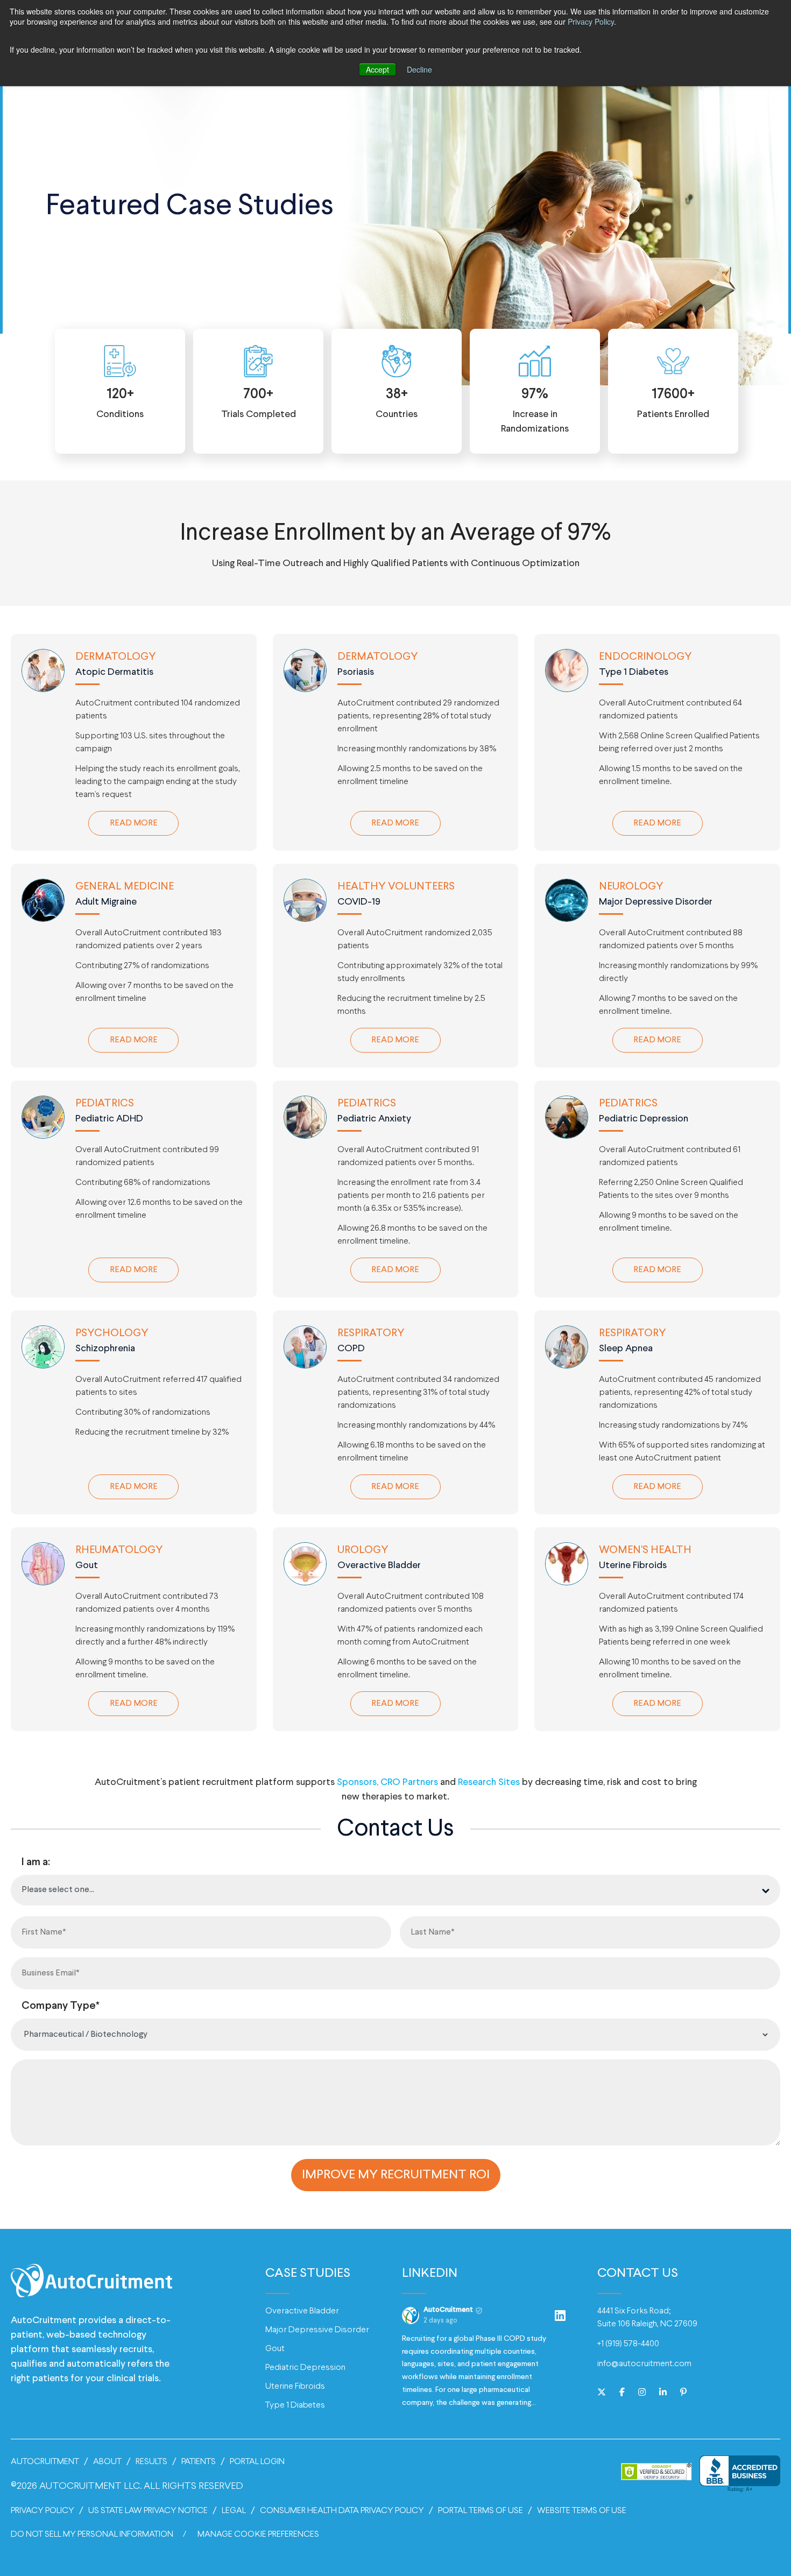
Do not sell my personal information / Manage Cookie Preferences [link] (165, 2534)
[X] (602, 2393)
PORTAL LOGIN (257, 2462)
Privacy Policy (591, 22)
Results (151, 2462)
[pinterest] (683, 2393)
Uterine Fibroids (295, 2386)
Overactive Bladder (302, 2311)
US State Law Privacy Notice (148, 2511)
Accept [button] (377, 69)
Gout (275, 2349)
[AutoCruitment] (91, 2287)
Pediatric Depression (305, 2367)
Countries (397, 404)
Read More (144, 823)
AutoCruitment (45, 2462)
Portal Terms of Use (481, 2511)
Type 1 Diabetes (295, 2405)
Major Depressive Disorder (317, 2330)
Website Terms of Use (582, 2511)
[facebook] (622, 2393)
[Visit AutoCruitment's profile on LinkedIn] (411, 2316)
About (107, 2462)
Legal (234, 2511)
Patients (199, 2462)
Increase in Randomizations (535, 411)
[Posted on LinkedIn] (560, 2316)
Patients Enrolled (673, 404)
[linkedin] (663, 2393)
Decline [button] (419, 69)
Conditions (120, 404)
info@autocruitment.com (644, 2364)
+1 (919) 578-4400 (628, 2344)
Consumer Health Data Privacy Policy (342, 2511)
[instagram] (642, 2393)
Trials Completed (259, 404)
